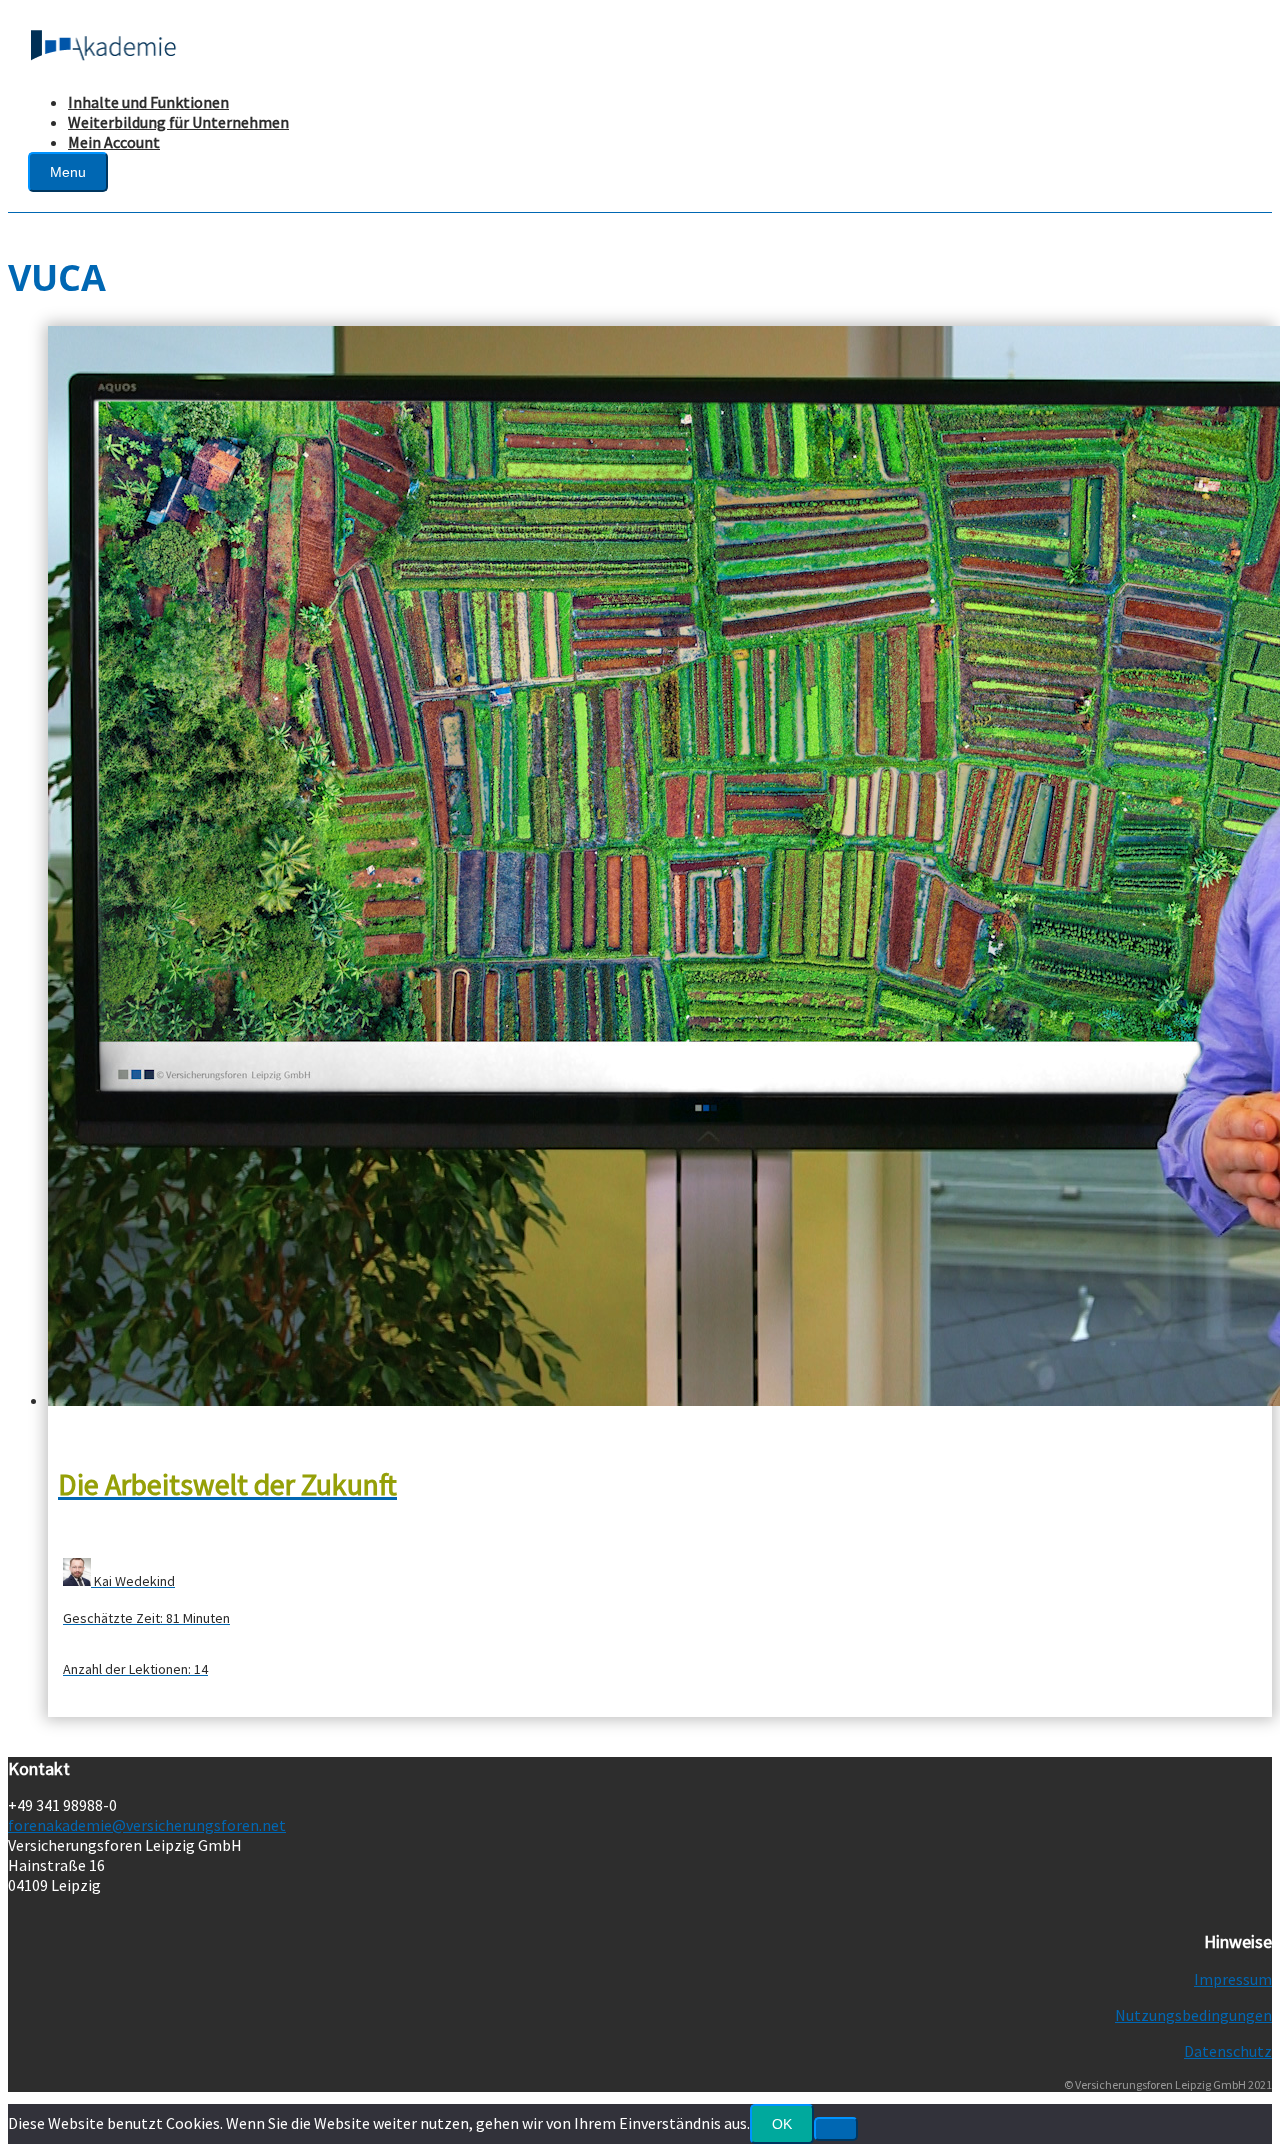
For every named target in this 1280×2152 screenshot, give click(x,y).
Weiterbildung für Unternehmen (178, 122)
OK (782, 2124)
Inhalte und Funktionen (148, 102)
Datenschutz (1228, 2051)
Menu (68, 172)
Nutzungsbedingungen (1193, 2015)
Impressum (1233, 1979)
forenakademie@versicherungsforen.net (147, 1825)
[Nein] (836, 2129)
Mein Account (114, 142)
